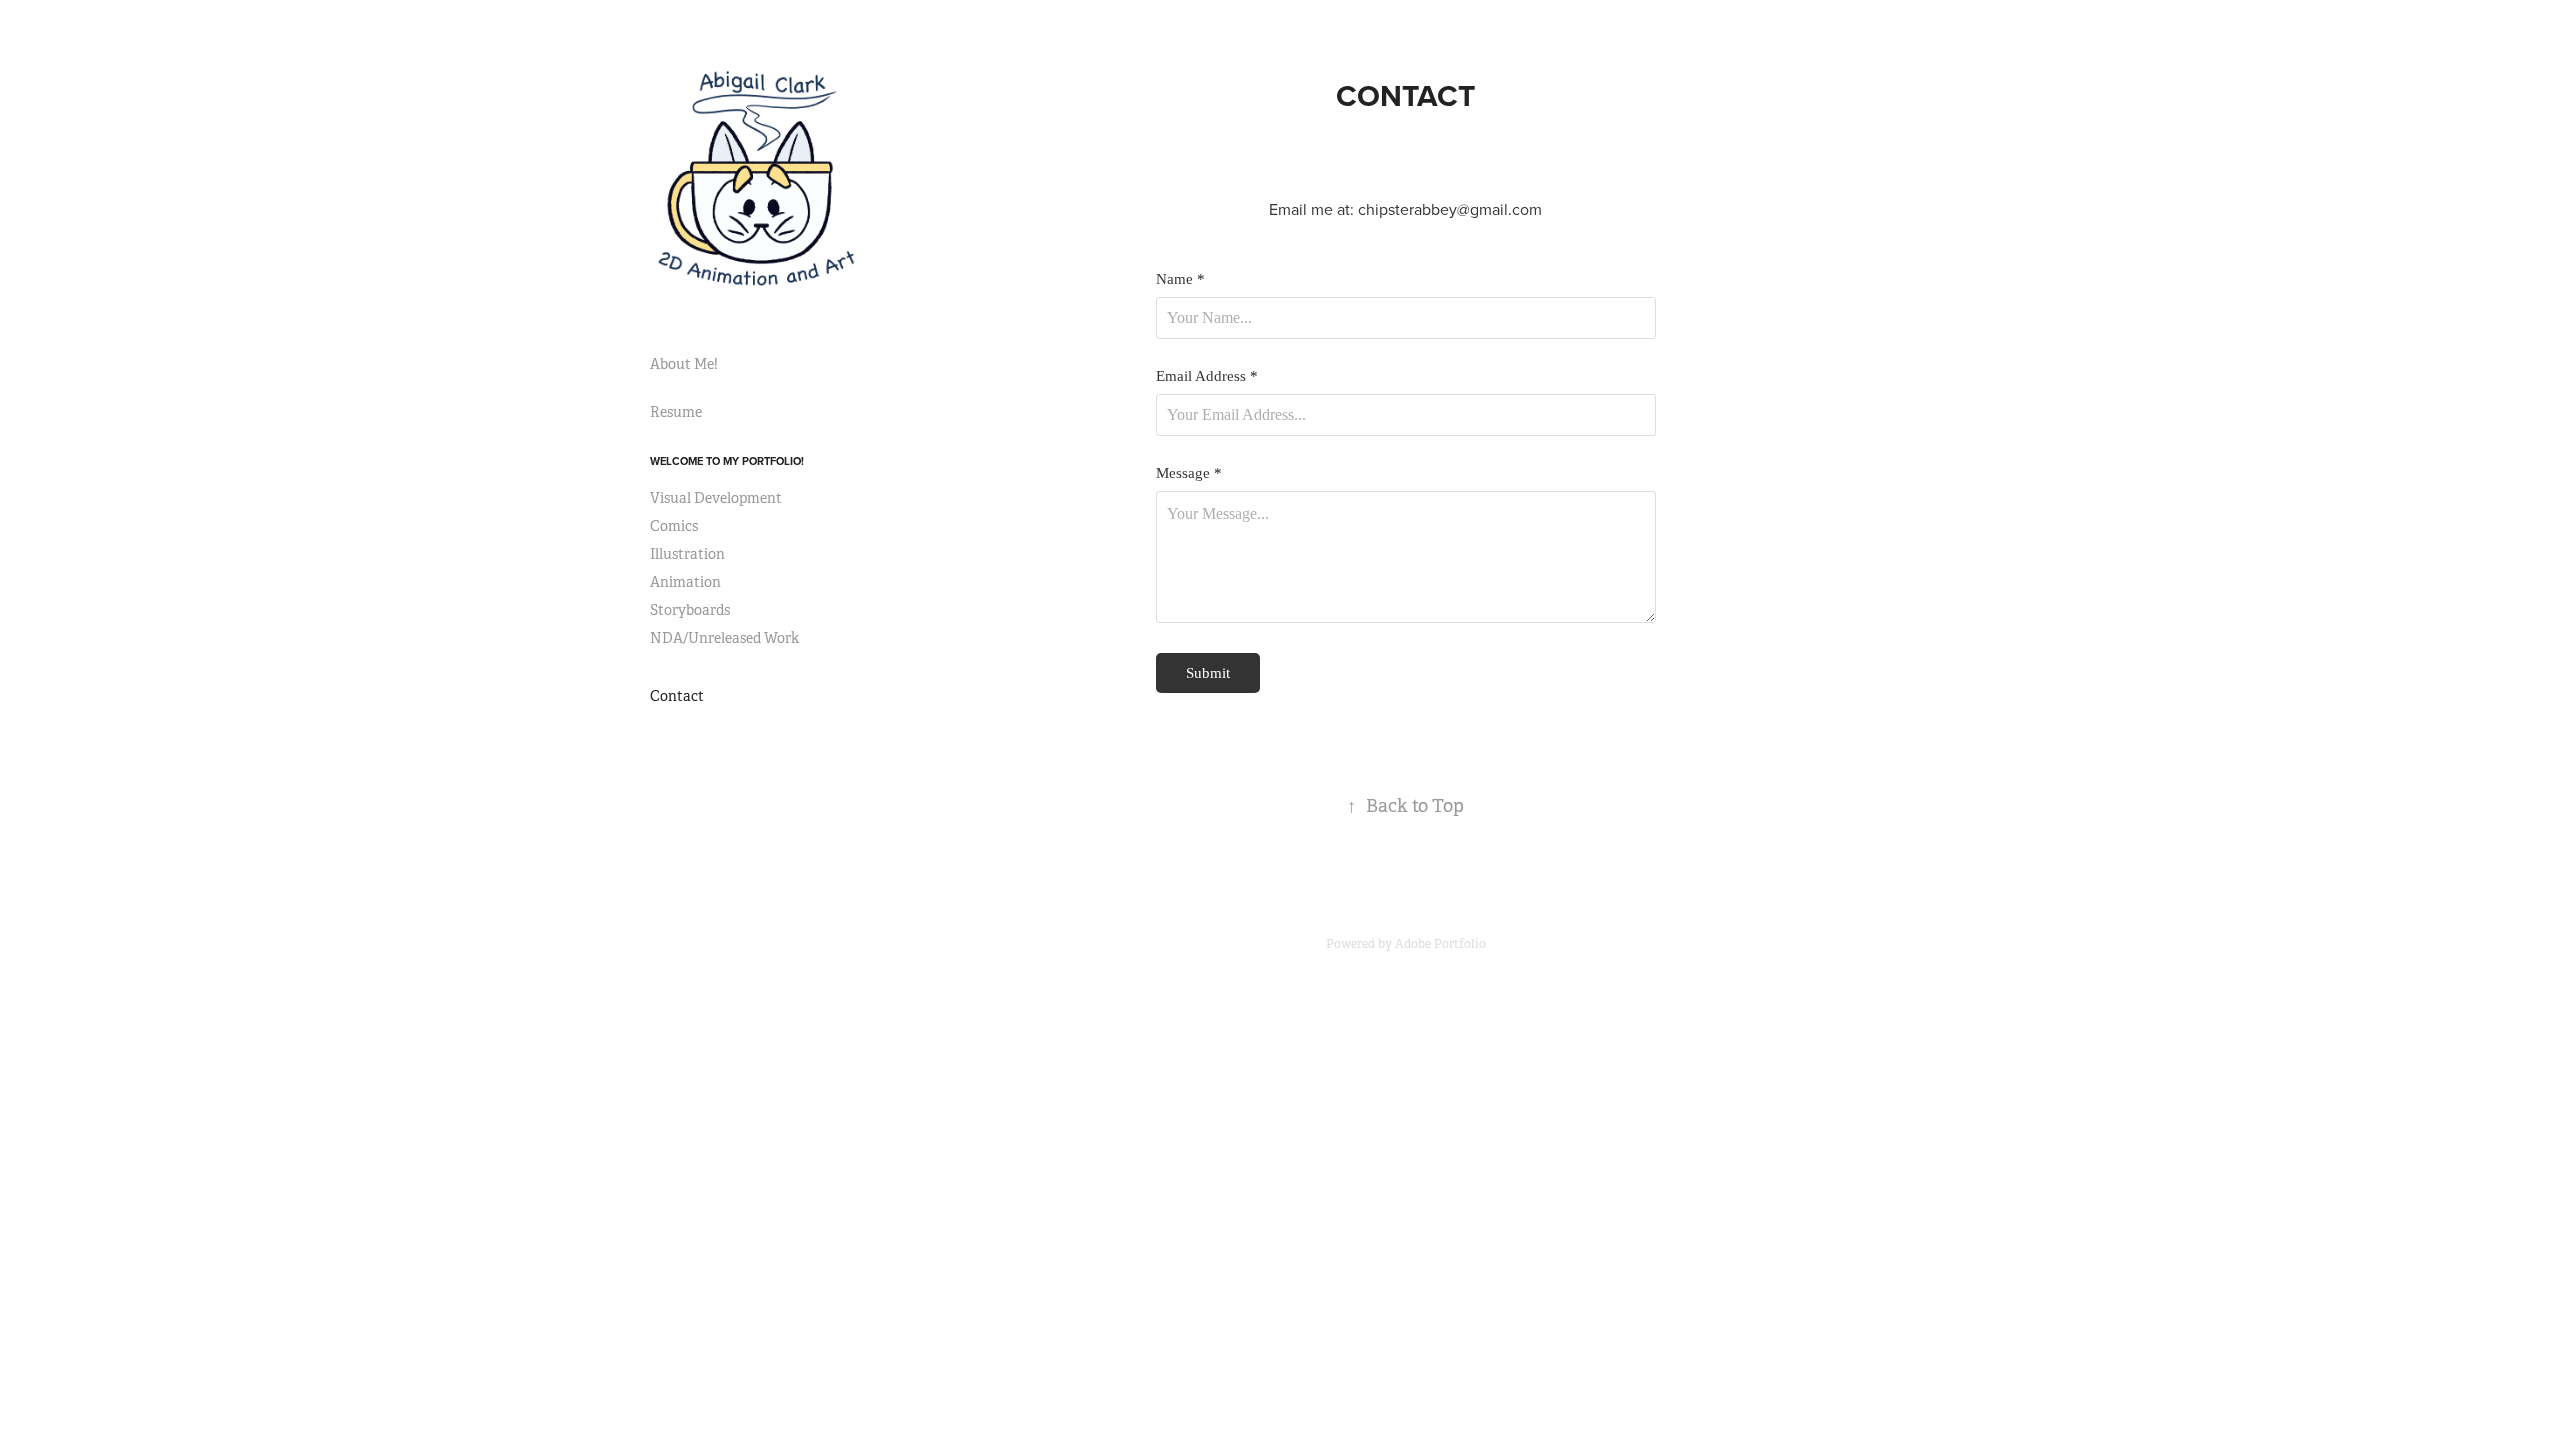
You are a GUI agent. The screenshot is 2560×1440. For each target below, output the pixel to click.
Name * (1180, 279)
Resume (676, 412)
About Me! (684, 364)
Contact (677, 696)
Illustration (687, 554)
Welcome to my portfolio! (727, 461)
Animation (685, 582)
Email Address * (1207, 376)
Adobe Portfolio (1440, 944)
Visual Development (716, 498)
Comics (674, 526)
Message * (1189, 473)
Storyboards (690, 610)
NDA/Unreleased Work (724, 638)
